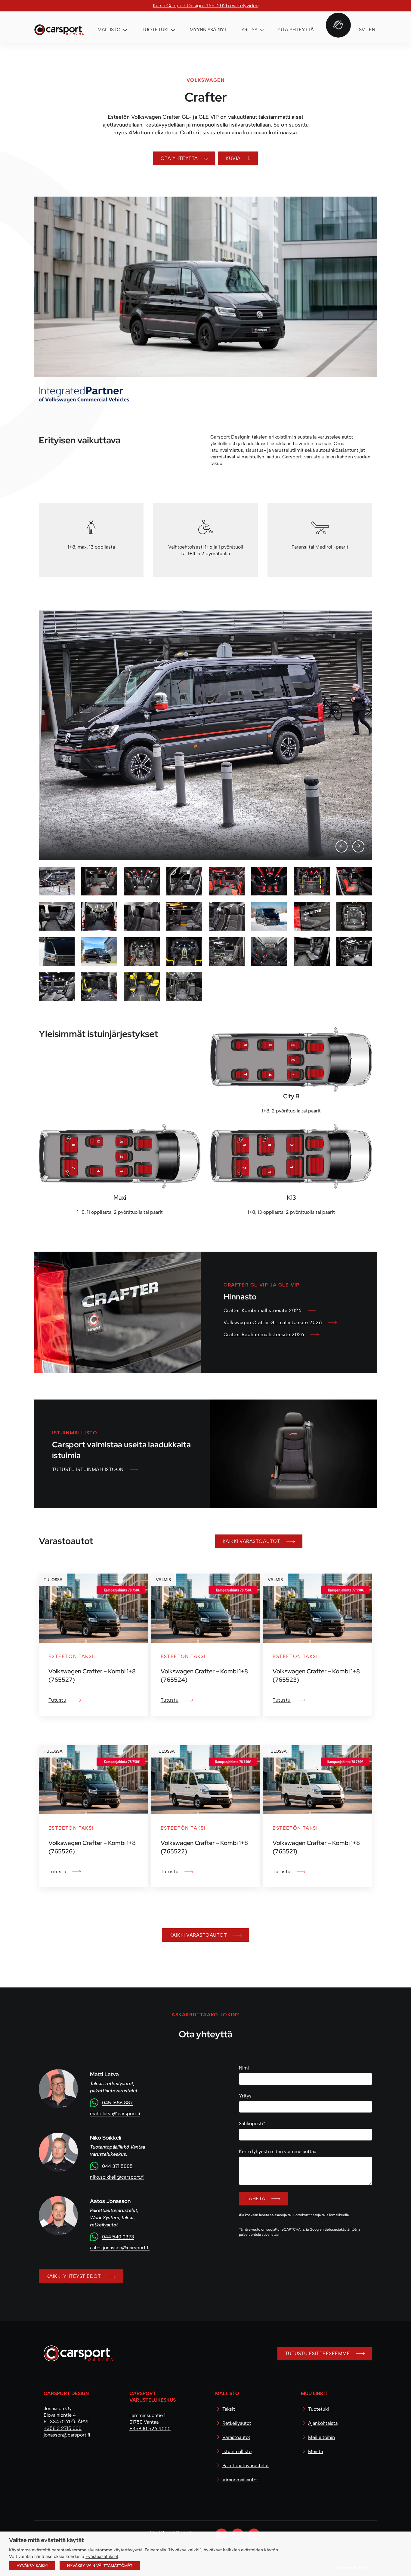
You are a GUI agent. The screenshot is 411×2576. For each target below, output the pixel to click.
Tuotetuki (318, 2409)
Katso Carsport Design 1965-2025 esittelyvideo (206, 6)
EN (372, 30)
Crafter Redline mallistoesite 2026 (264, 1334)
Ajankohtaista (323, 2423)
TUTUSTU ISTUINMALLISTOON (88, 1469)
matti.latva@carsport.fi (115, 2114)
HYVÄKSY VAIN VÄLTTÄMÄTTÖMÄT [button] (100, 2566)
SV (362, 30)
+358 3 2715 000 (63, 2428)
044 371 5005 (117, 2166)
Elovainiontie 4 (60, 2415)
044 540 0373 (118, 2237)
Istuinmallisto (237, 2451)
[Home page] (76, 2356)
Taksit (229, 2409)
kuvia (233, 158)
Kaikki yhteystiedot (74, 2276)
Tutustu (57, 1700)
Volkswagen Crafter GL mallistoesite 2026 (273, 1322)
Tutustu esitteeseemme (317, 2353)
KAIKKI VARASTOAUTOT (251, 1541)
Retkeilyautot (237, 2423)
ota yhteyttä (179, 158)
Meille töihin (321, 2437)
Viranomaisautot (240, 2480)
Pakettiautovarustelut (246, 2466)
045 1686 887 (117, 2103)
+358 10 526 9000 (150, 2429)
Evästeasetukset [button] (102, 2556)
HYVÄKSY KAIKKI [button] (32, 2566)
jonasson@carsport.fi (67, 2435)
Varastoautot (236, 2437)
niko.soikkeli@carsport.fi (117, 2177)
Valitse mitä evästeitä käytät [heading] (46, 2540)
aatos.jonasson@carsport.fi (120, 2248)
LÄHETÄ (256, 2199)
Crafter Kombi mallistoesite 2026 (263, 1310)
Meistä (315, 2451)
